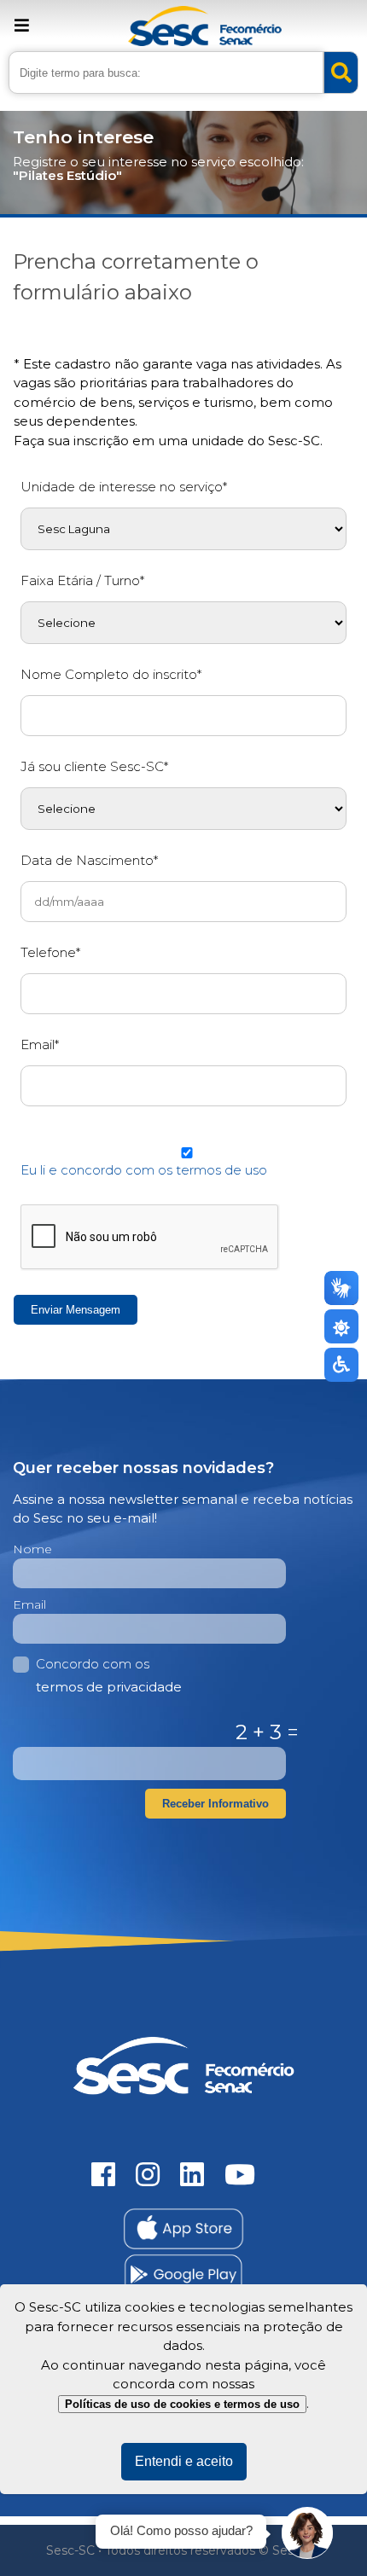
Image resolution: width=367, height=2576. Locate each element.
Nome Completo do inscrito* (111, 674)
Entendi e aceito (184, 2461)
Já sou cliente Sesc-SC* (94, 766)
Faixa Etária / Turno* (82, 580)
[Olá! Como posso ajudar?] (307, 2533)
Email (29, 1604)
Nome (32, 1549)
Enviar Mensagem (76, 1310)
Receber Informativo (216, 1804)
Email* (40, 1044)
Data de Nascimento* (89, 860)
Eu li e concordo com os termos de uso (144, 1170)
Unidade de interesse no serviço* (124, 487)
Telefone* (50, 952)
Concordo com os (109, 1675)
